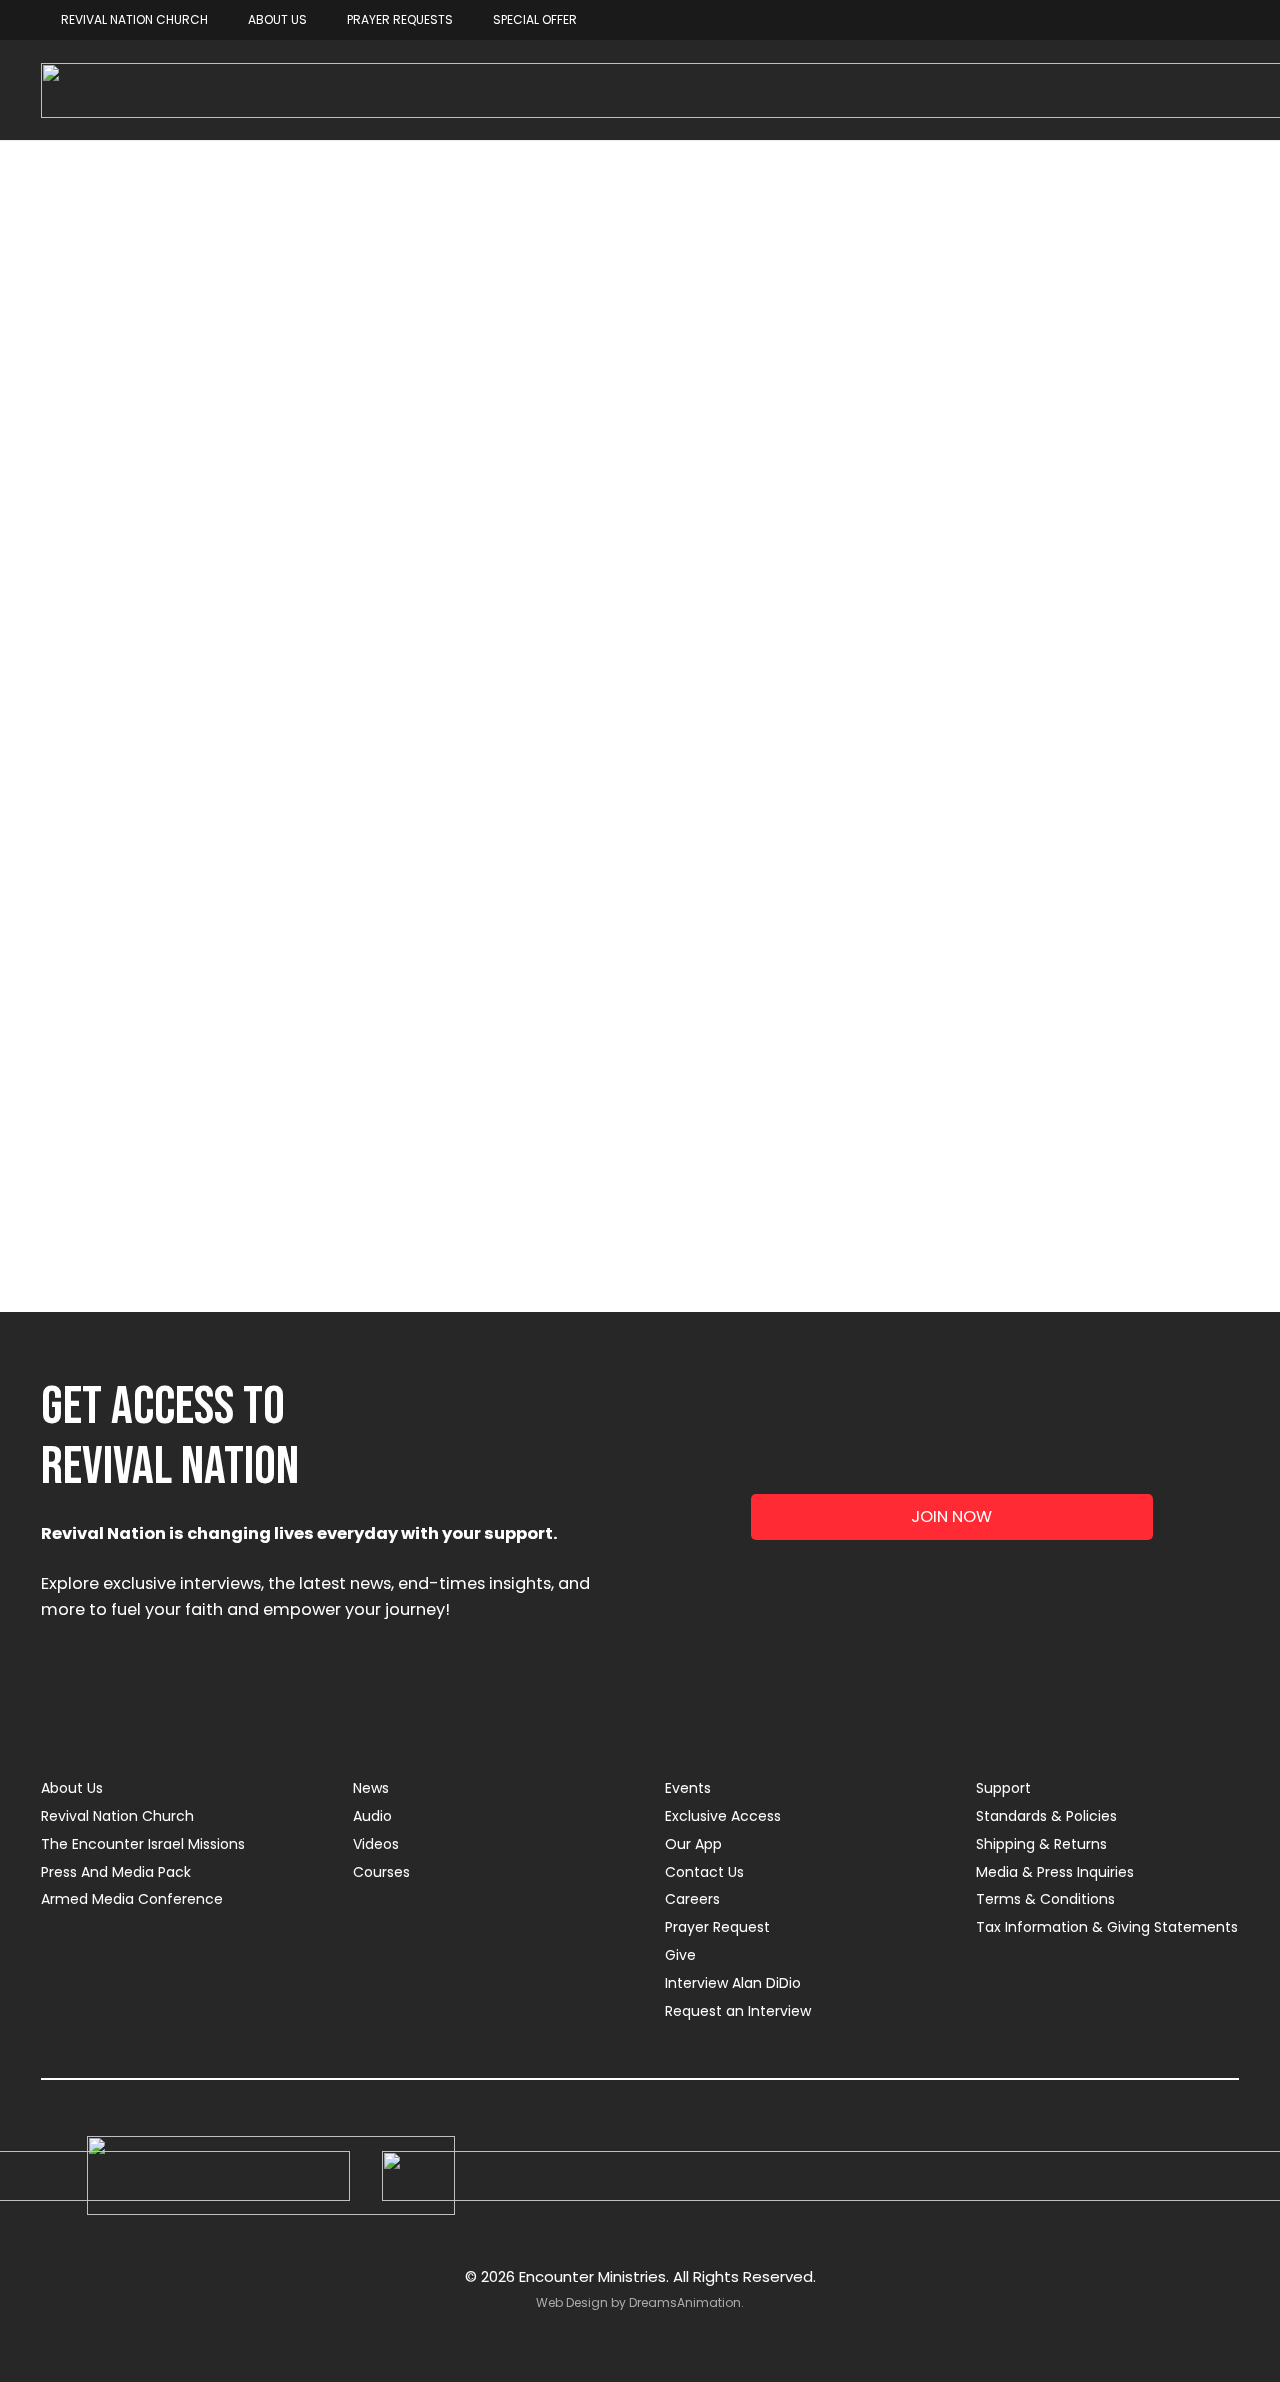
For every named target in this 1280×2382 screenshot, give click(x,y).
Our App (693, 1844)
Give (680, 1955)
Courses (381, 1872)
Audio (372, 1816)
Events (688, 1788)
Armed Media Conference (132, 1899)
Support (1003, 1788)
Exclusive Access (723, 1816)
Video (899, 529)
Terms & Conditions (1045, 1899)
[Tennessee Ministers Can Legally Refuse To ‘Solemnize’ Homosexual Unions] (224, 803)
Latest (480, 463)
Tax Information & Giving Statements (1107, 1927)
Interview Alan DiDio (733, 1983)
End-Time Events (622, 463)
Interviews (778, 463)
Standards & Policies (1046, 1816)
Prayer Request (717, 1927)
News (889, 463)
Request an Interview (738, 2011)
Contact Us (704, 1872)
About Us (72, 1788)
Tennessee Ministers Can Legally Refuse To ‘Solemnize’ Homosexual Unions (216, 1003)
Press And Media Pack (116, 1872)
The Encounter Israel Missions (143, 1844)
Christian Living (346, 463)
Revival (986, 463)
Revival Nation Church (117, 1816)
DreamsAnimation (685, 2302)
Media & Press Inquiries (1055, 1872)
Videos (376, 1844)
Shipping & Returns (1041, 1844)
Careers (692, 1899)
